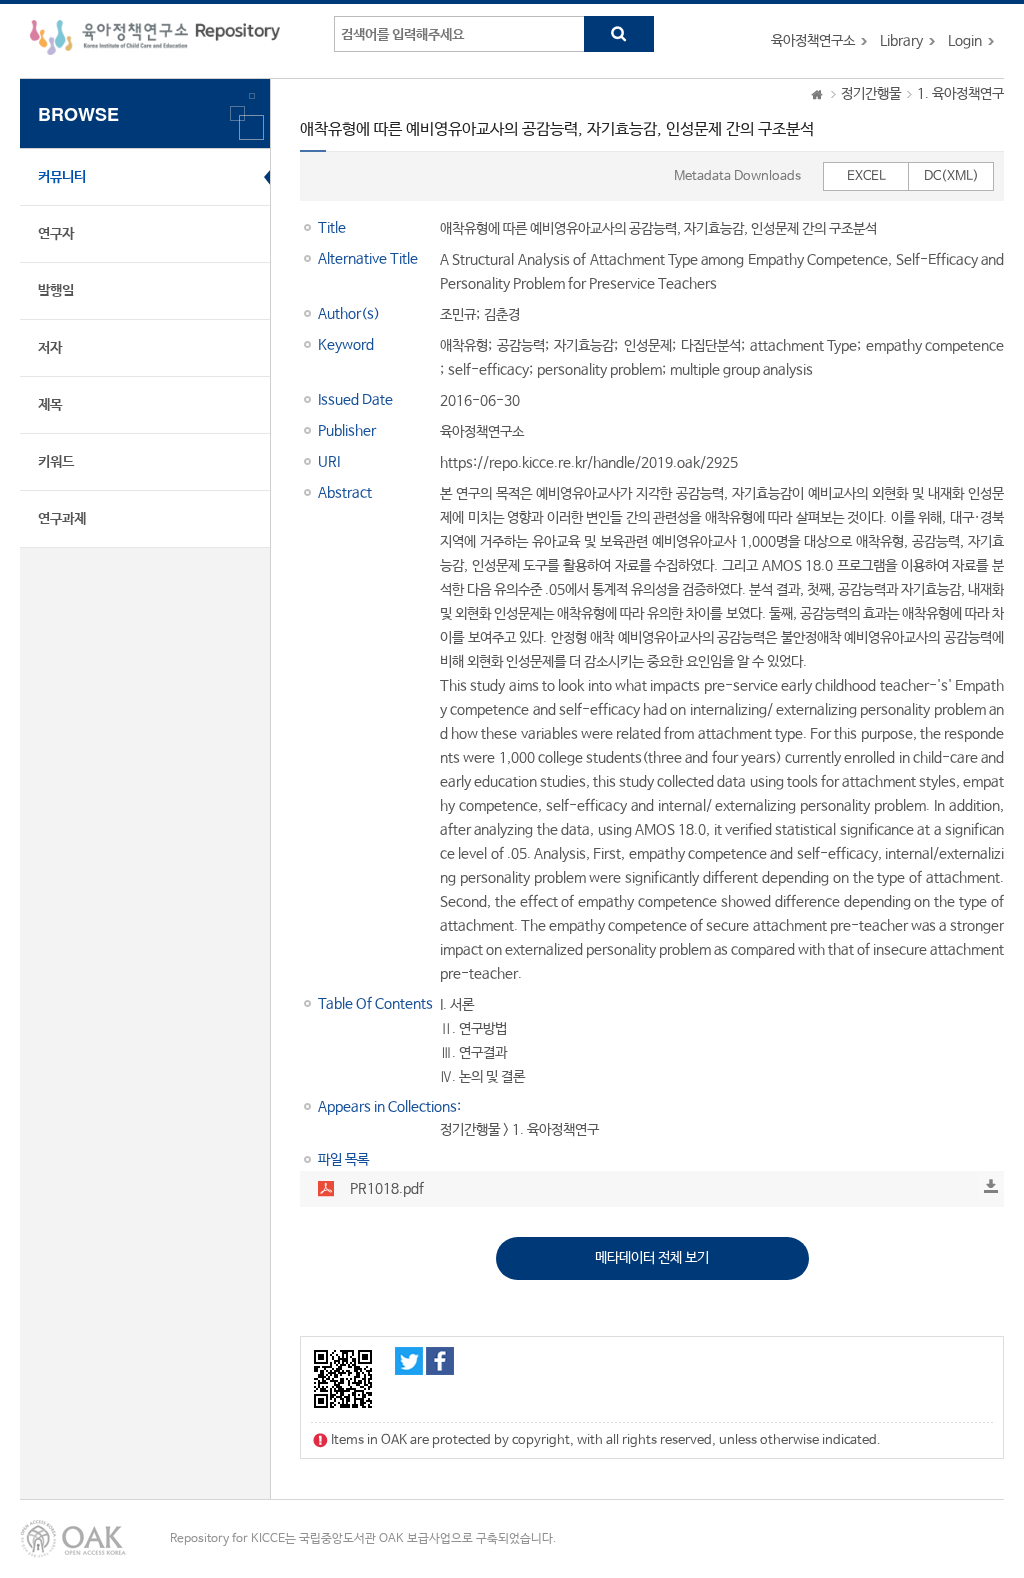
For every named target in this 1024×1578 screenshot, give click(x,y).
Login (965, 41)
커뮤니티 (62, 177)
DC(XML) (951, 176)
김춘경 (502, 315)
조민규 (458, 315)
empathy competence (935, 346)
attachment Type (803, 346)
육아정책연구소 (813, 41)
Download (991, 1186)
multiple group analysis (741, 370)
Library (901, 41)
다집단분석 (711, 346)
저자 (50, 348)
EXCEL (866, 176)
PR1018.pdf (387, 1189)
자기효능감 (584, 346)
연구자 (56, 234)
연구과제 (62, 519)
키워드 (56, 462)
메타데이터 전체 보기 (652, 1258)
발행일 (56, 291)
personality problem (599, 370)
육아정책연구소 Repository (155, 41)
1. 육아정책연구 (960, 94)
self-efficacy (488, 370)
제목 (50, 405)
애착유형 (464, 346)
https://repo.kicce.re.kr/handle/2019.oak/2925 (589, 463)
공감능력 (521, 346)
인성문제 (648, 346)
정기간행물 (871, 94)
